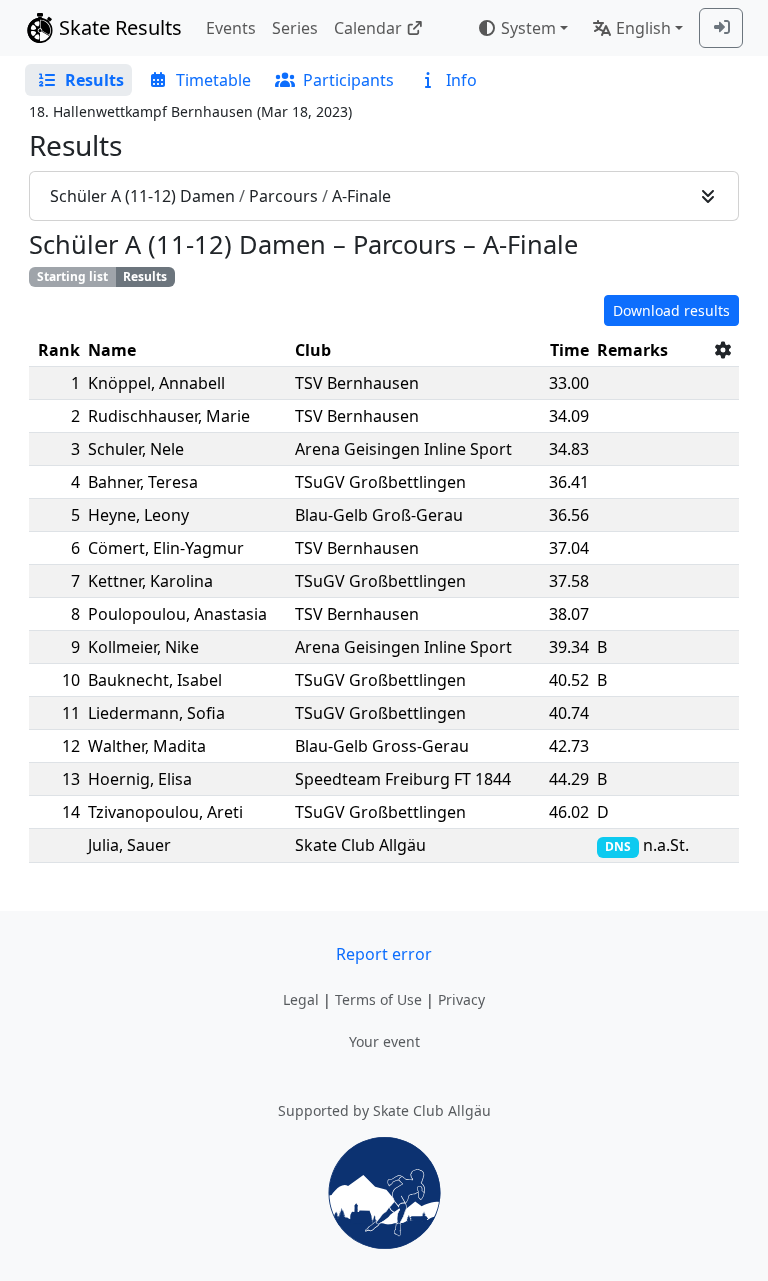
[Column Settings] (723, 350)
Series (295, 28)
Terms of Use (378, 999)
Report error (384, 954)
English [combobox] (643, 28)
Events (231, 28)
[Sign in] (721, 28)
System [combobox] (528, 28)
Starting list (72, 276)
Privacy (461, 999)
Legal (301, 999)
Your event (384, 1041)
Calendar (368, 28)
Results (145, 276)
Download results (671, 310)
